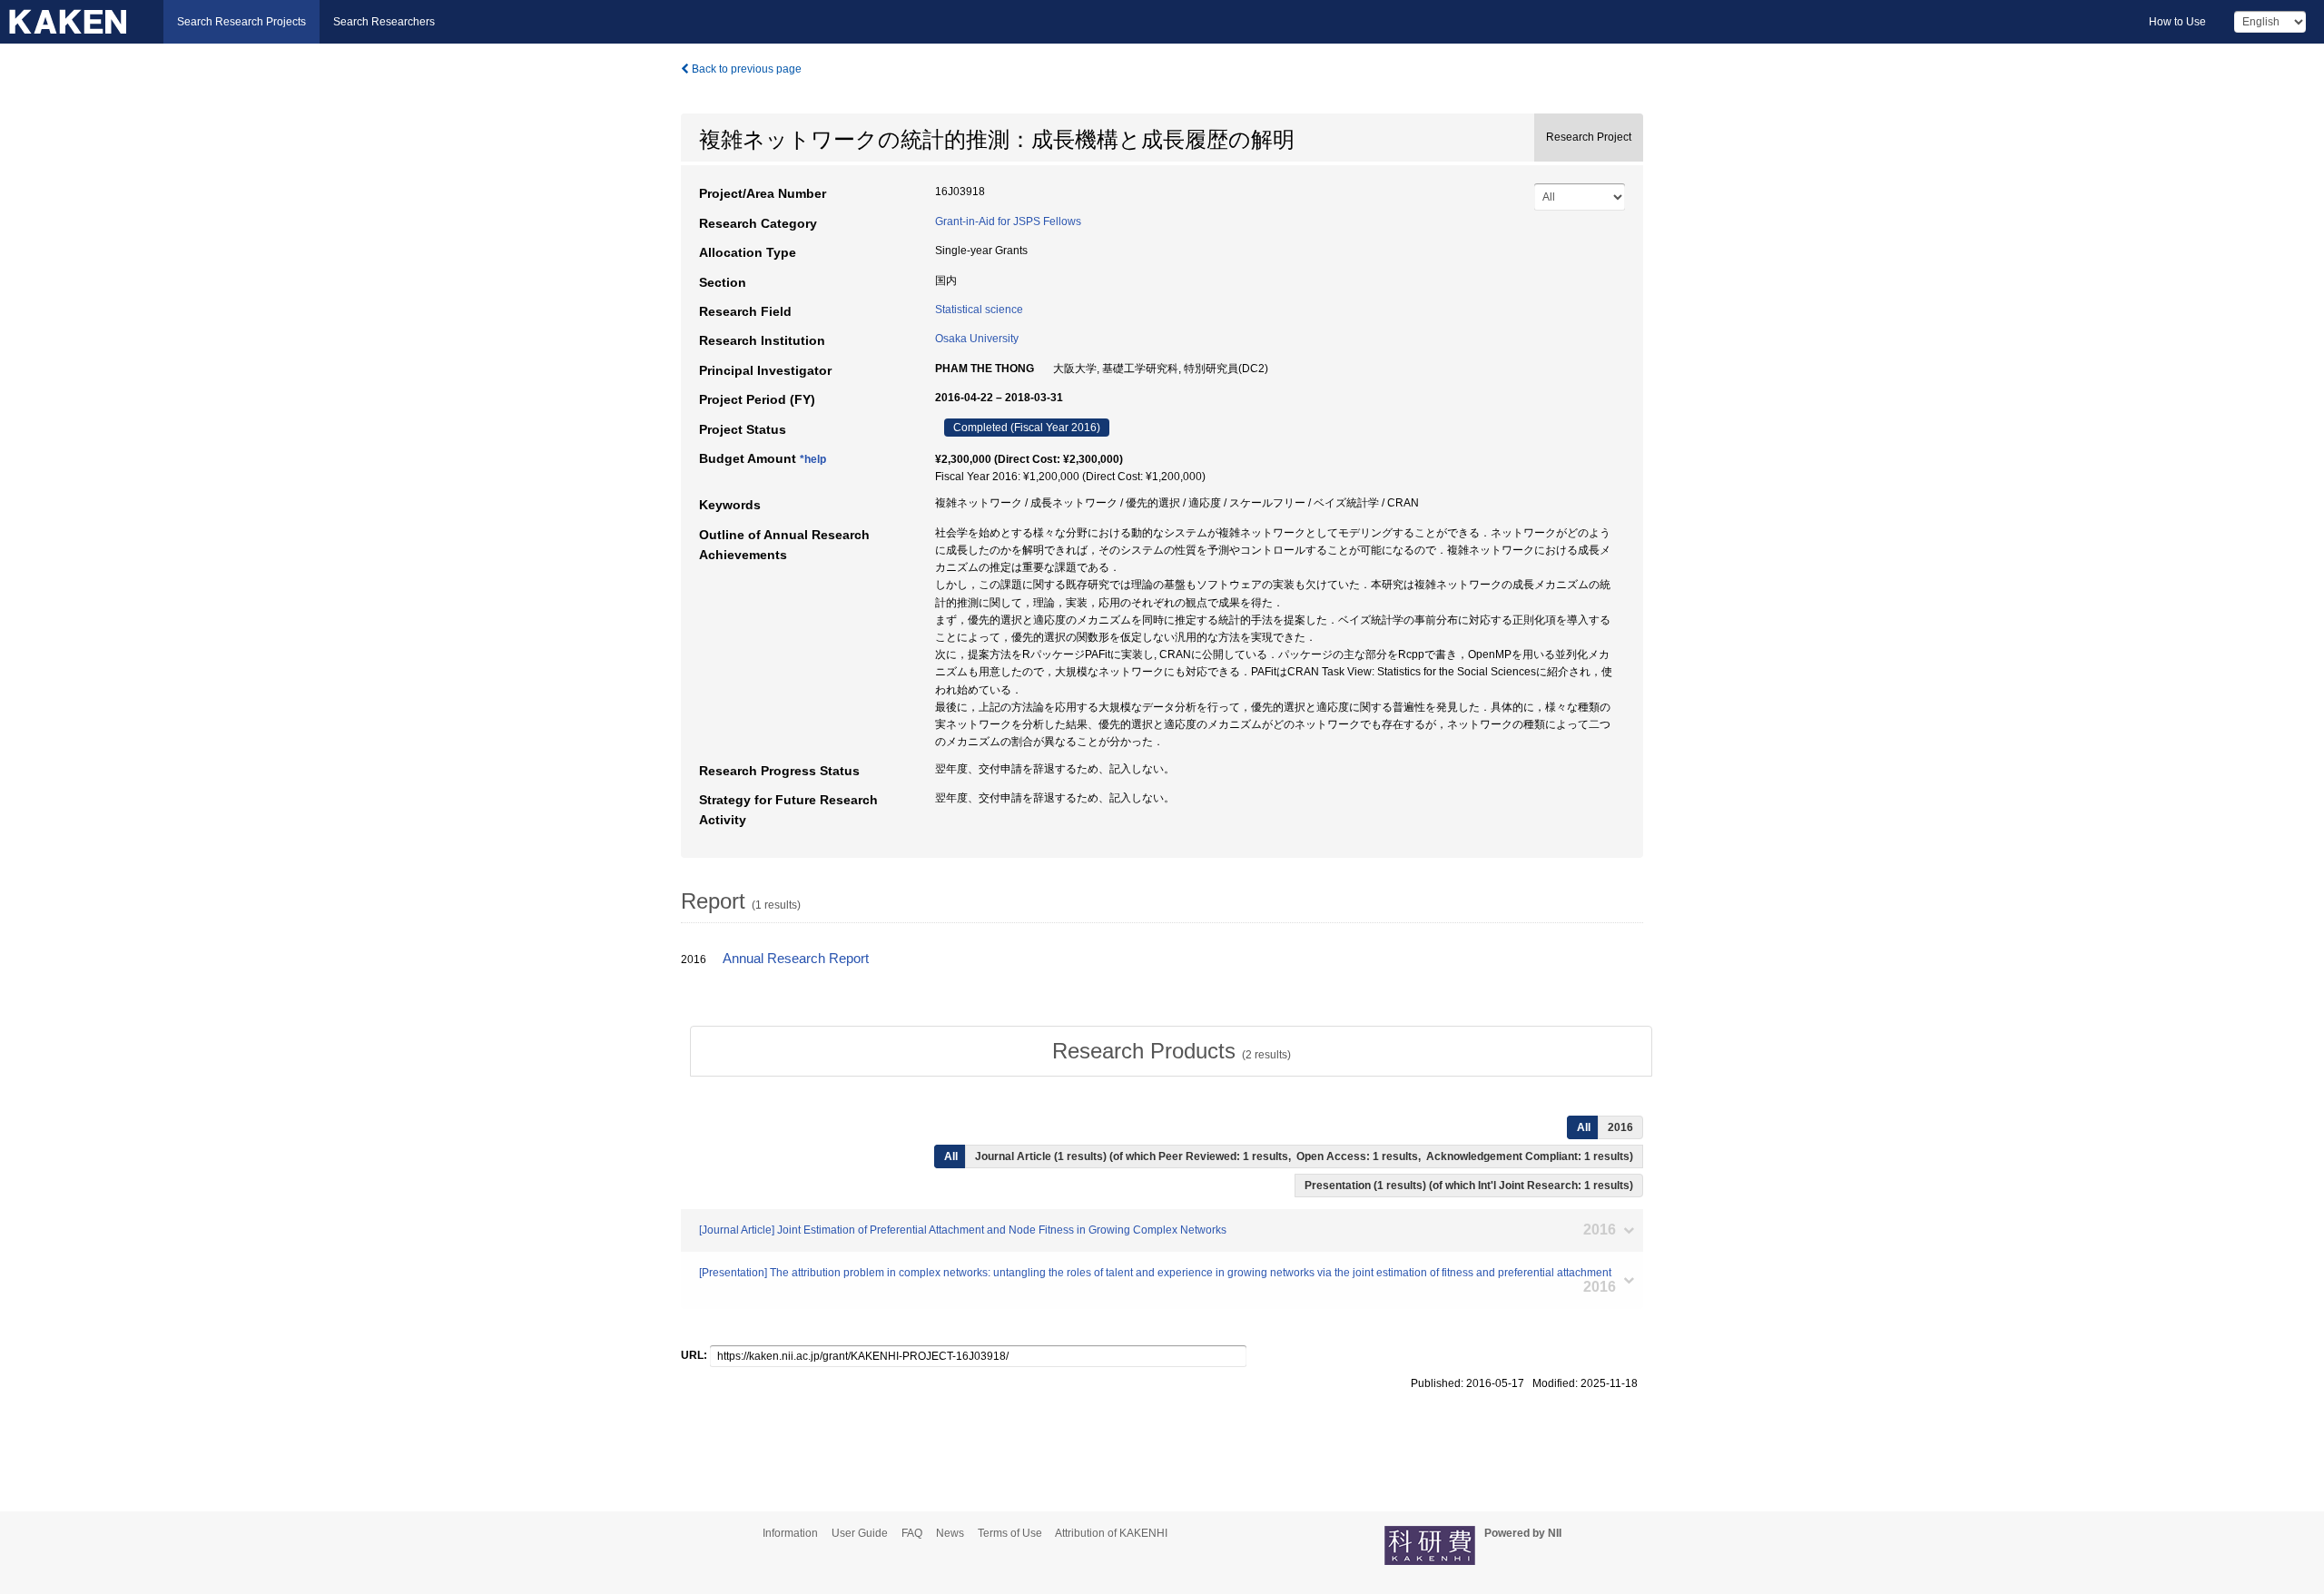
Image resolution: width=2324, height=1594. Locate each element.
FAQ (912, 1533)
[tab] (1171, 1051)
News (950, 1533)
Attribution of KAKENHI (1111, 1533)
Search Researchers (384, 22)
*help (813, 459)
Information (790, 1533)
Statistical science (979, 310)
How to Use (2177, 22)
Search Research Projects (241, 22)
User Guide (860, 1533)
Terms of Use (1010, 1533)
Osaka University (977, 339)
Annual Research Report (796, 959)
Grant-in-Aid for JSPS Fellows (1008, 221)
